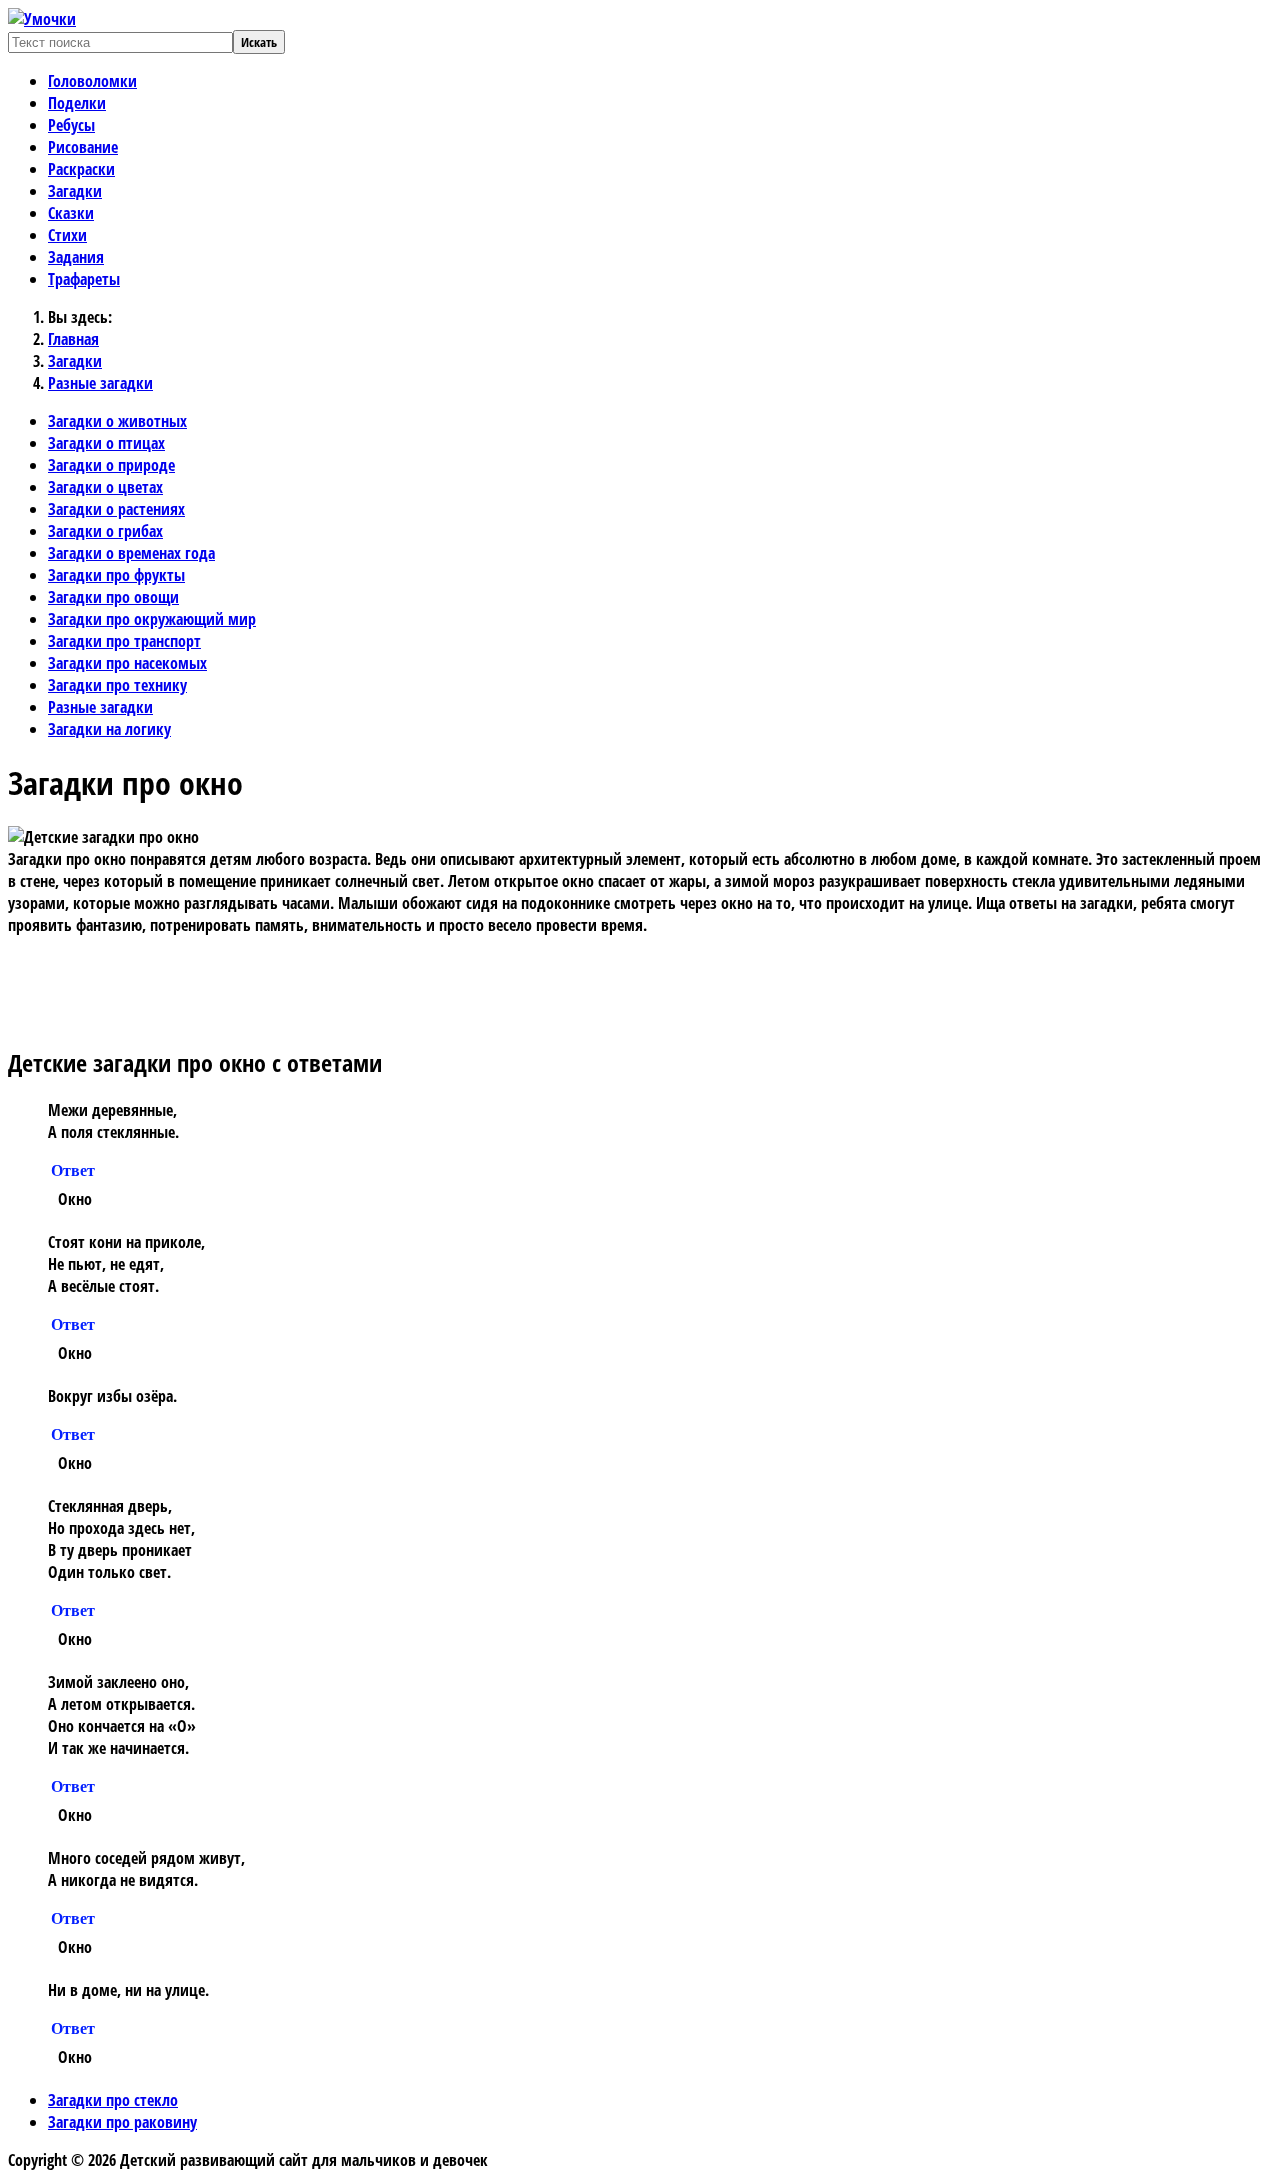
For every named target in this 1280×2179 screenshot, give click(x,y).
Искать (259, 42)
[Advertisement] (433, 981)
